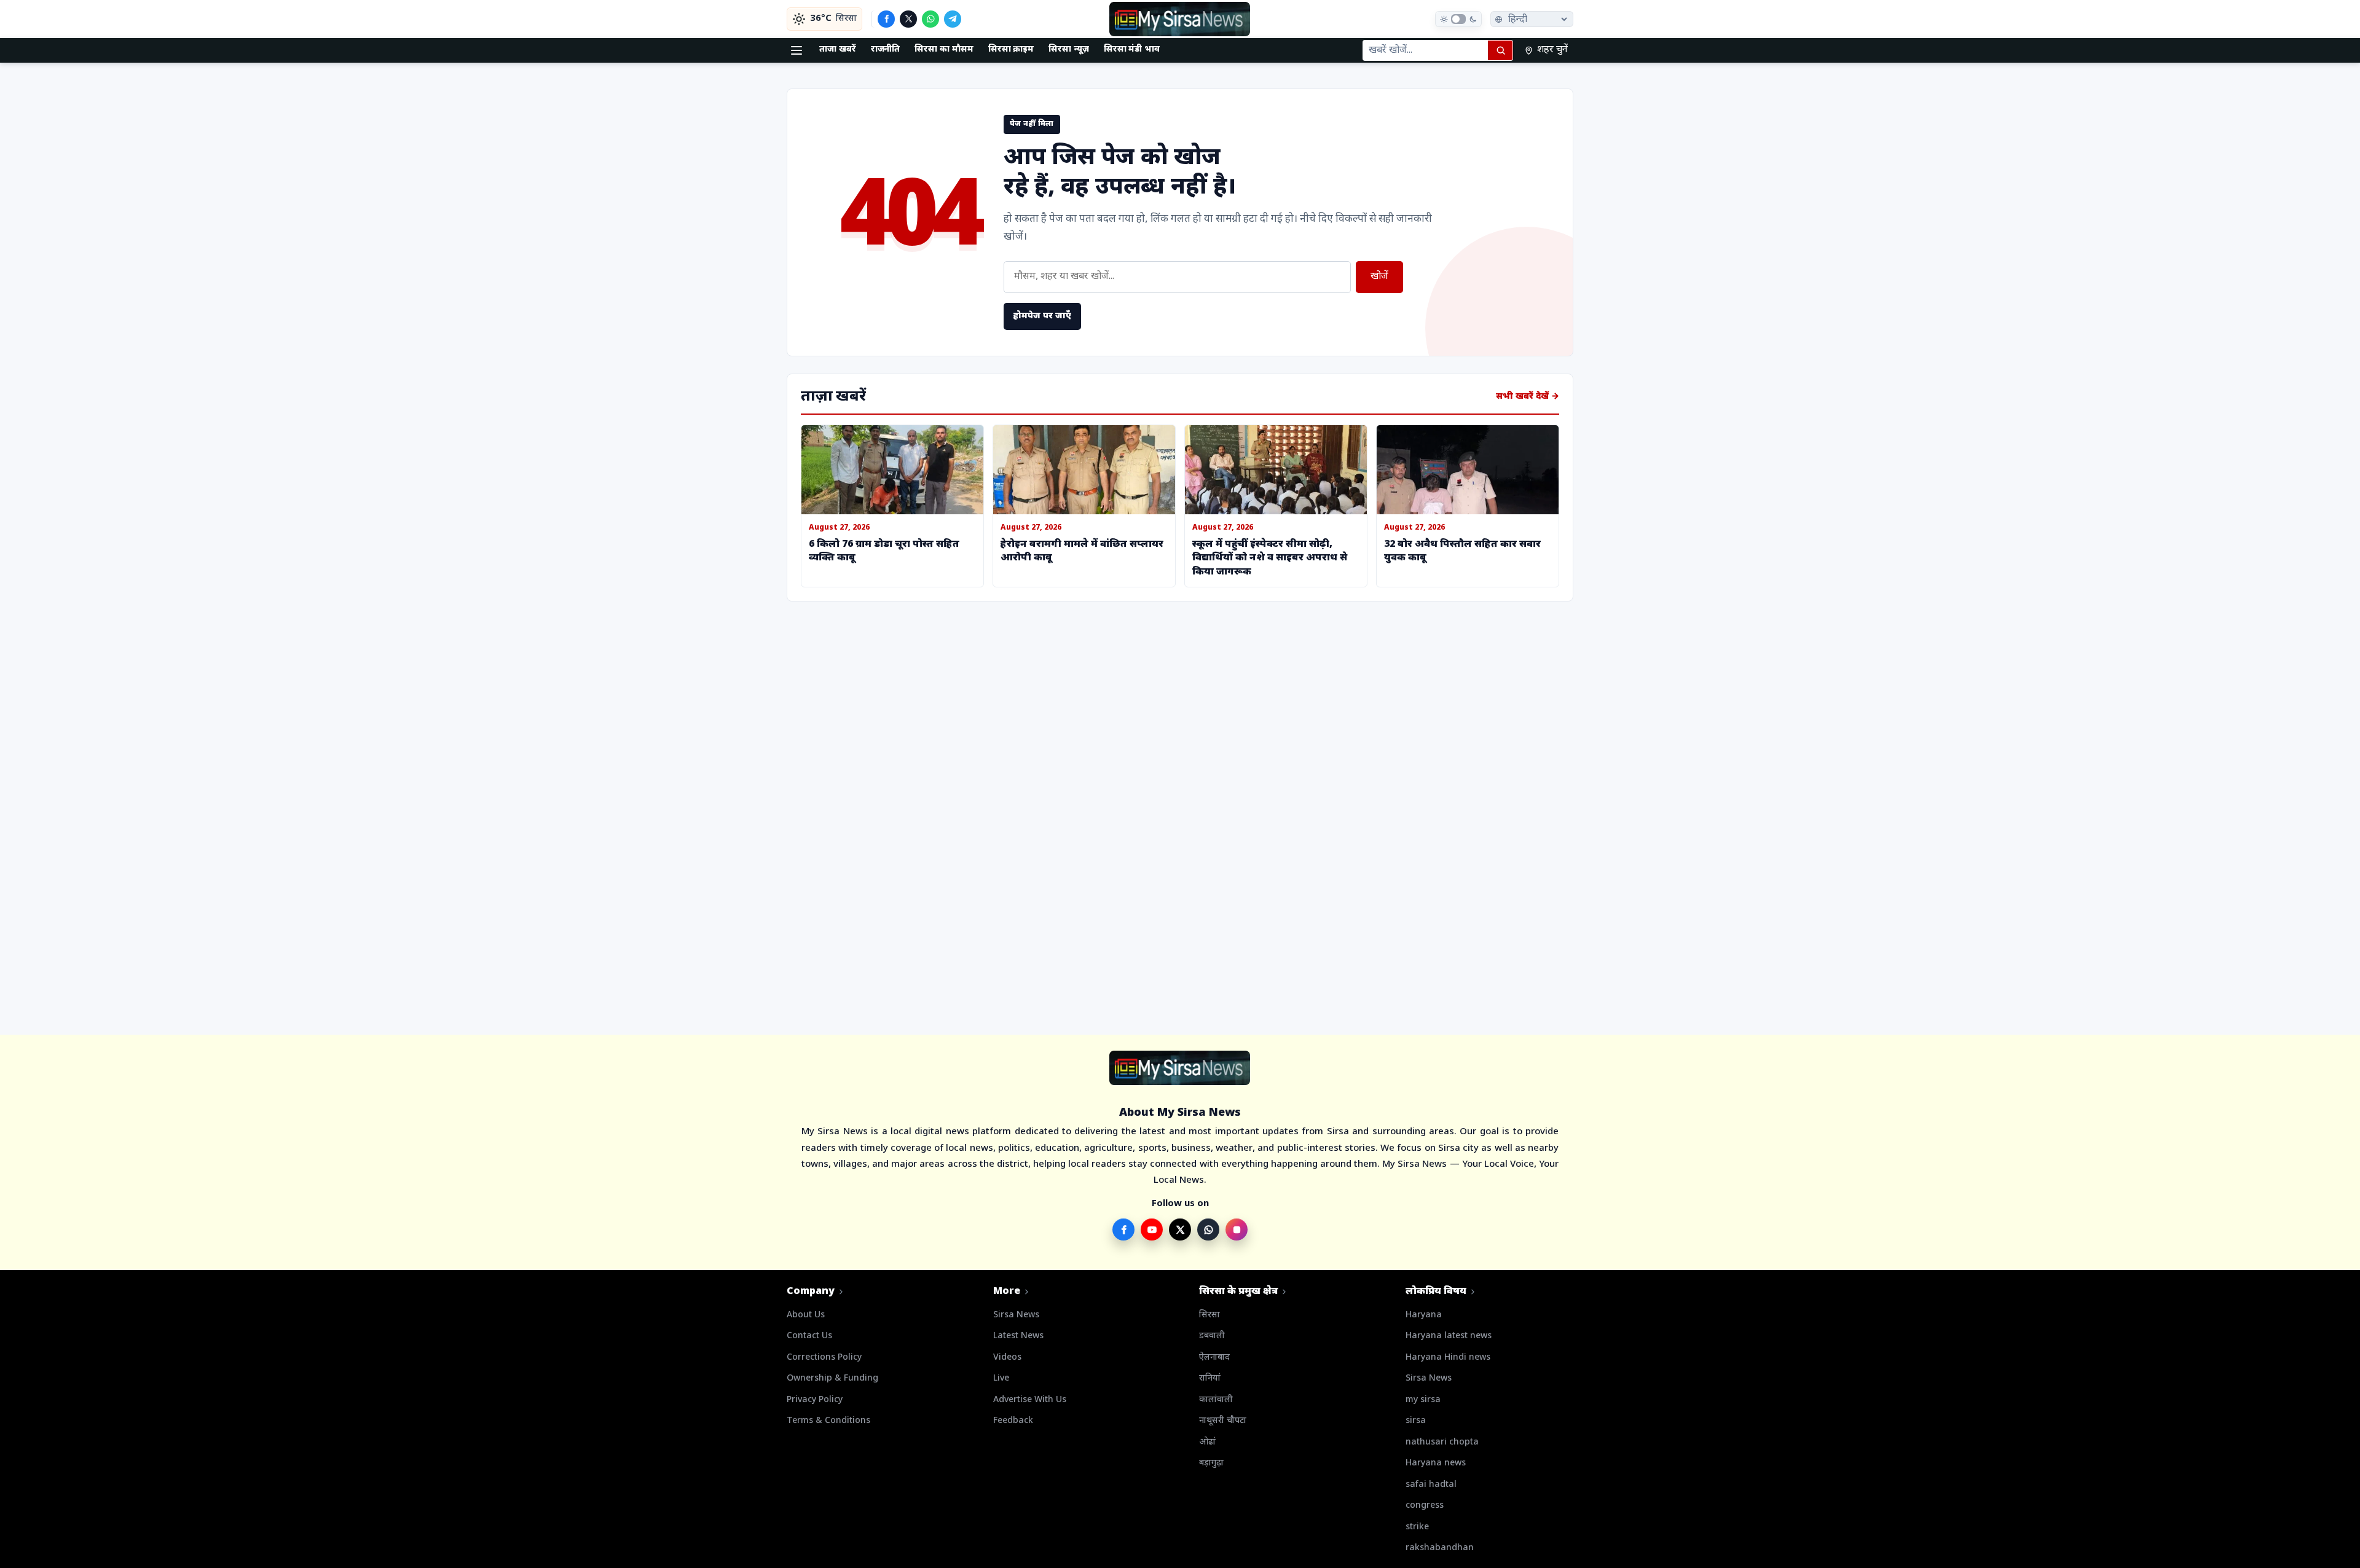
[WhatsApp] (930, 19)
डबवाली (1212, 1336)
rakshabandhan (1440, 1548)
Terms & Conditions (828, 1421)
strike (1417, 1527)
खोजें (1379, 277)
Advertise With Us (1030, 1400)
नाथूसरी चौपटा (1223, 1421)
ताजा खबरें (838, 49)
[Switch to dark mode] (1458, 19)
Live (1001, 1378)
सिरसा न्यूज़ (1069, 49)
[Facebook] (886, 19)
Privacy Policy (815, 1400)
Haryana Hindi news (1448, 1358)
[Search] (1500, 50)
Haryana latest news (1449, 1336)
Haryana (1424, 1315)
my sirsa (1423, 1400)
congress (1425, 1506)
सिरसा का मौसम (944, 49)
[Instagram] (1237, 1229)
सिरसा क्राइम (1011, 49)
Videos (1007, 1358)
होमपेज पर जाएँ (1042, 316)
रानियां (1210, 1378)
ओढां (1207, 1442)
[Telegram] (953, 19)
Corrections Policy (824, 1358)
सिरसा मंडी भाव (1132, 49)
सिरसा (1209, 1315)
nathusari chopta (1442, 1442)
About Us (806, 1315)
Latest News (1018, 1336)
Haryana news (1436, 1463)
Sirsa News (1016, 1315)
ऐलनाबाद (1214, 1358)
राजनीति (886, 49)
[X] (908, 19)
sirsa (1416, 1421)
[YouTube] (1152, 1229)
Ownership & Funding (832, 1378)
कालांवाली (1216, 1400)
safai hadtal (1431, 1485)
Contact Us (809, 1336)
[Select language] (1532, 19)
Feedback (1013, 1421)
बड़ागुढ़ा (1211, 1463)
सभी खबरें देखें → (1528, 397)
